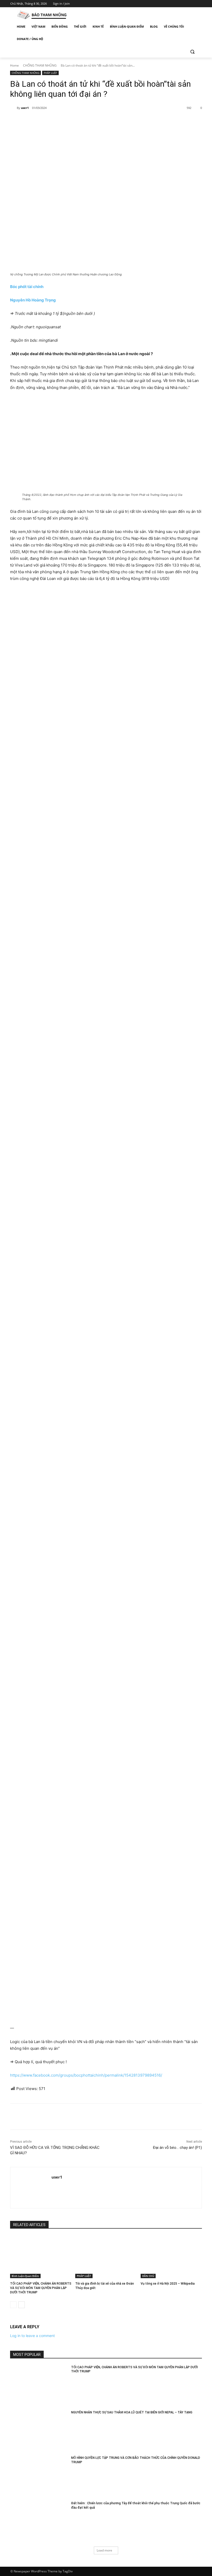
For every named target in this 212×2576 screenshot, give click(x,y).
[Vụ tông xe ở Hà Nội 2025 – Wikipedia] (171, 2257)
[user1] (13, 108)
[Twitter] (184, 4)
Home (14, 65)
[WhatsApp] (82, 121)
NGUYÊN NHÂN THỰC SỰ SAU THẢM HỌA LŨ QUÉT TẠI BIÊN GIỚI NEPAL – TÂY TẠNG (132, 2412)
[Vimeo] (191, 4)
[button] (192, 51)
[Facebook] (170, 4)
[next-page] (22, 2305)
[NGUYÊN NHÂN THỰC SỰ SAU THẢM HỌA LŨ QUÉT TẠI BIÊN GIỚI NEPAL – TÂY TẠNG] (39, 2430)
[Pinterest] (70, 121)
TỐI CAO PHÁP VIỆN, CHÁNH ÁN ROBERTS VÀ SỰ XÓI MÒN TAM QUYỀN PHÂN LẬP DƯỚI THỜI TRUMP (41, 2288)
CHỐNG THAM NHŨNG (40, 65)
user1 (25, 108)
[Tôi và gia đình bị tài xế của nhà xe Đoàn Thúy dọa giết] (106, 2257)
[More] (94, 121)
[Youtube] (199, 4)
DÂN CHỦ (148, 2276)
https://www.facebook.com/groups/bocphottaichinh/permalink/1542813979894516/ (86, 2075)
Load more (104, 2550)
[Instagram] (177, 4)
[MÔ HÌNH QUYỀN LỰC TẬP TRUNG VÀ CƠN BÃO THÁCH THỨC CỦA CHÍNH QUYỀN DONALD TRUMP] (39, 2476)
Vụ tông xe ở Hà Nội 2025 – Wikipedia (168, 2284)
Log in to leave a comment (32, 2336)
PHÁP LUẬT (50, 73)
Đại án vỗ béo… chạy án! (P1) (177, 2148)
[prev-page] (13, 2305)
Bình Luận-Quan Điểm (25, 2276)
